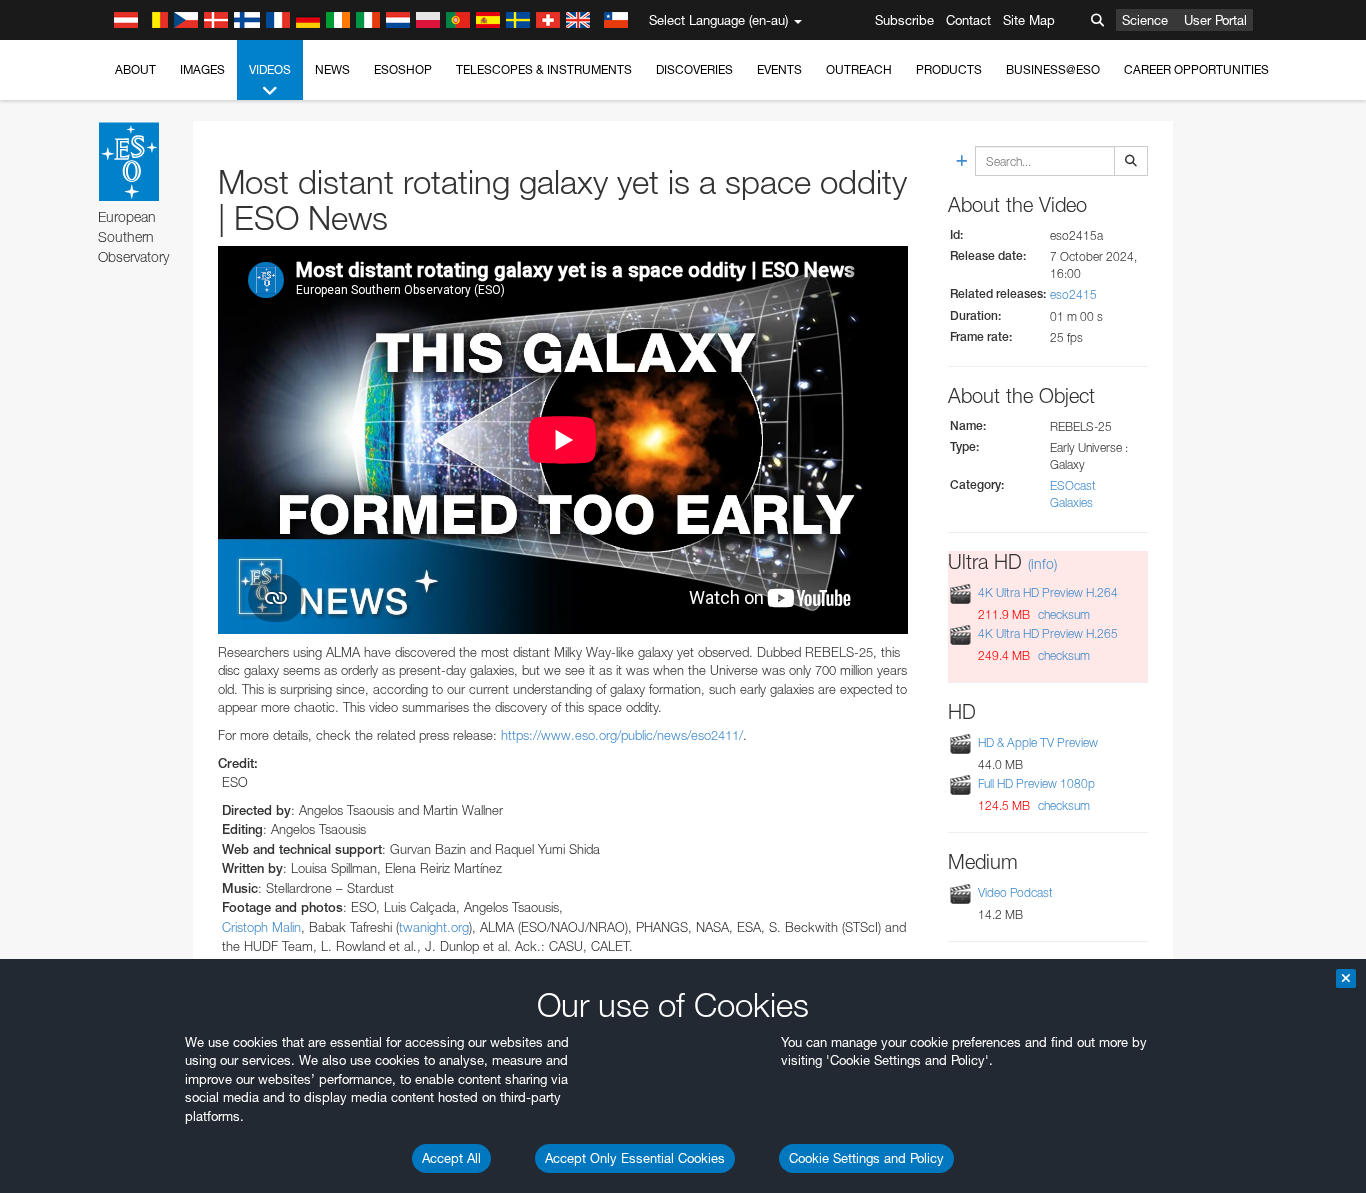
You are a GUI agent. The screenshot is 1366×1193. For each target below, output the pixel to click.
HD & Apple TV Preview (1038, 742)
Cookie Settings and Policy (866, 1158)
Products (949, 69)
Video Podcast (1015, 892)
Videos (270, 69)
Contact (968, 20)
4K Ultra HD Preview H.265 (1048, 633)
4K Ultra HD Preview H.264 (1048, 592)
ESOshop (403, 69)
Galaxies (1071, 502)
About (135, 69)
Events (779, 69)
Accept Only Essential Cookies (635, 1158)
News (332, 69)
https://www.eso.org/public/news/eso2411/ (622, 735)
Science (1145, 20)
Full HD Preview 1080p (1036, 783)
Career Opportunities (1196, 69)
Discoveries (694, 69)
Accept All (451, 1158)
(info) (1042, 563)
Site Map (1029, 20)
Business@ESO (1053, 69)
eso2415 (1073, 294)
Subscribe (904, 20)
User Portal (1215, 20)
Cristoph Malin (261, 927)
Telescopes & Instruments (544, 69)
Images (202, 69)
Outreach (859, 69)
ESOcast (1073, 485)
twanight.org (434, 927)
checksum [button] (1062, 614)
